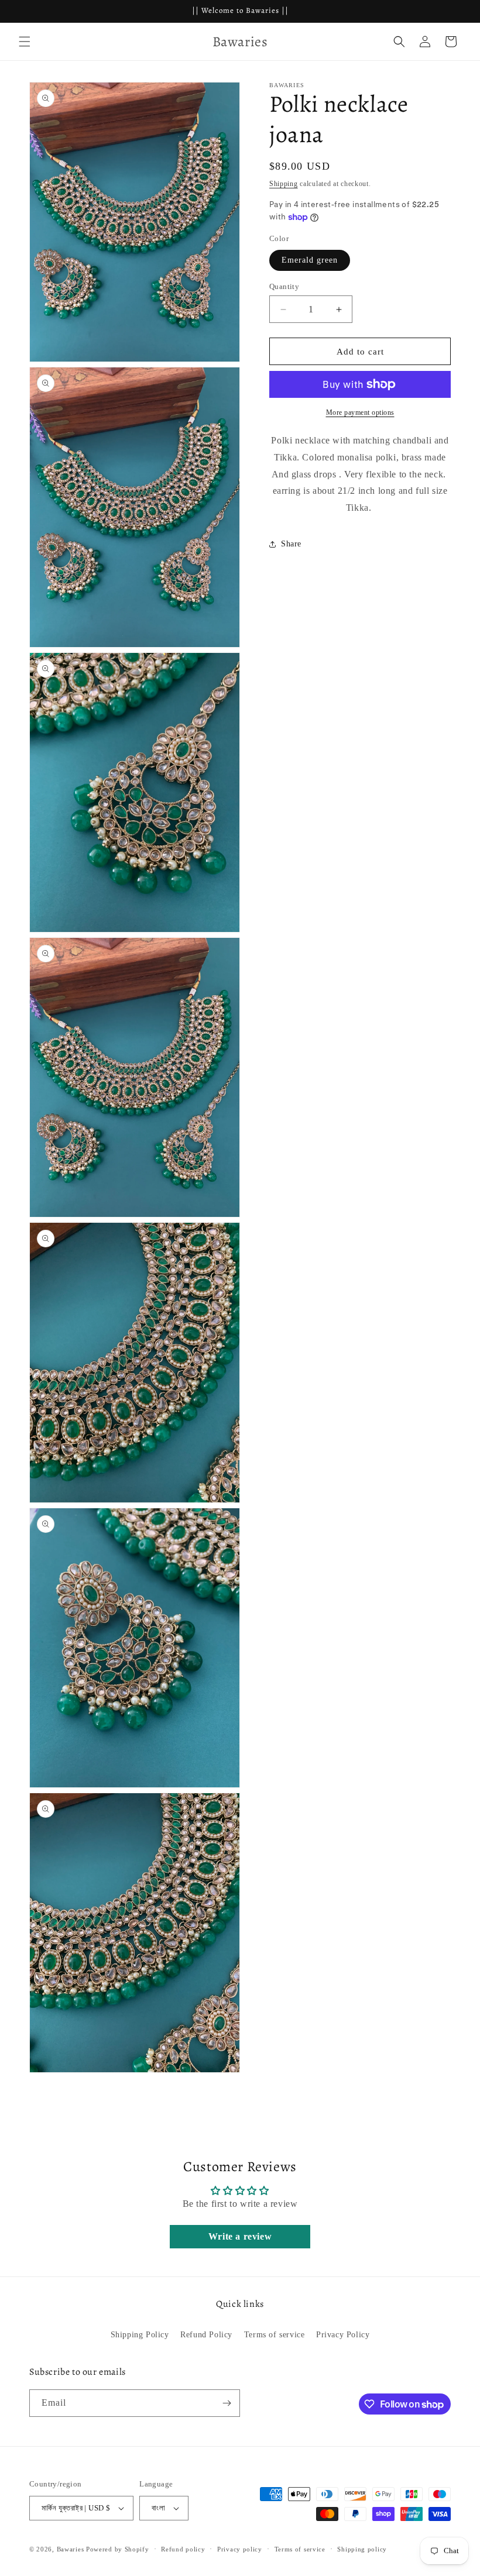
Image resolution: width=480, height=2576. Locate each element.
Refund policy (183, 2549)
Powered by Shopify (118, 2549)
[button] (25, 42)
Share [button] (291, 544)
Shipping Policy (140, 2335)
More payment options (360, 412)
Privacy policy (240, 2549)
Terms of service (275, 2335)
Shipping (284, 184)
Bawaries (71, 2549)
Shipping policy (362, 2549)
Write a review (240, 2236)
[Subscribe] (227, 2403)
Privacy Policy (343, 2335)
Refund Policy (206, 2335)
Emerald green (310, 260)
